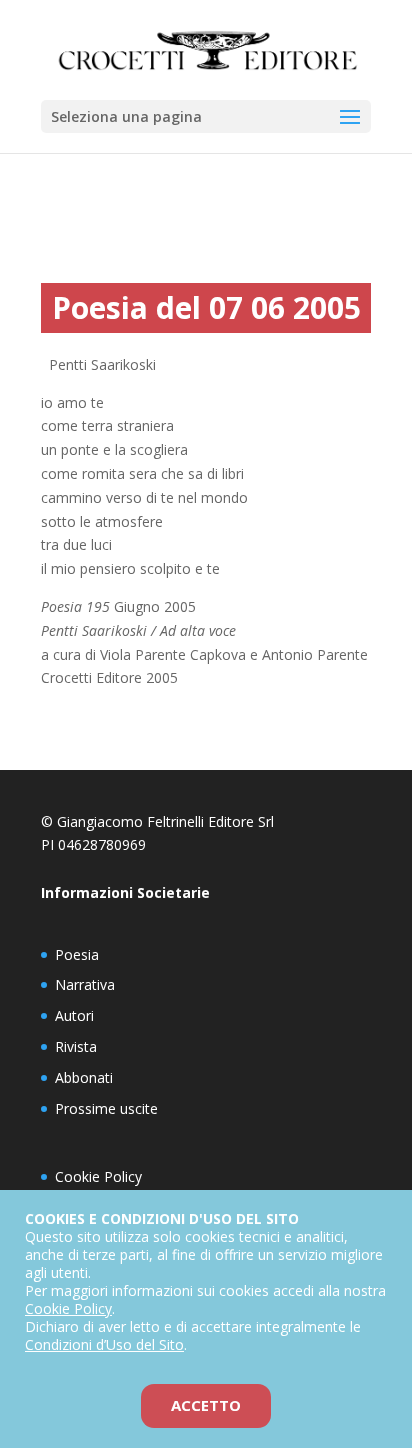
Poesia (77, 954)
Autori (74, 1015)
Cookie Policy (98, 1176)
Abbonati (84, 1077)
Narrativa (85, 984)
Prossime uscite (106, 1108)
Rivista (76, 1046)
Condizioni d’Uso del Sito (104, 1344)
